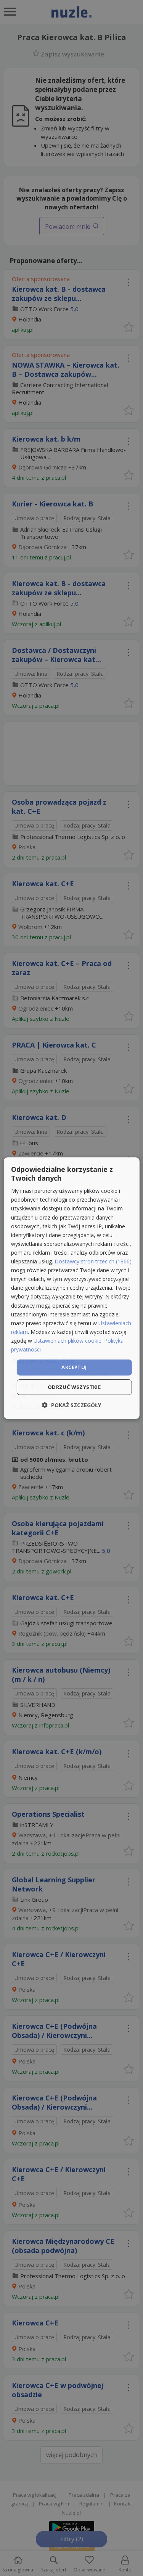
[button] (71, 1405)
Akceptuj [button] (74, 1367)
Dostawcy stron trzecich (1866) (93, 1261)
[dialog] (71, 1288)
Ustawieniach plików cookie (67, 1341)
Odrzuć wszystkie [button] (74, 1387)
